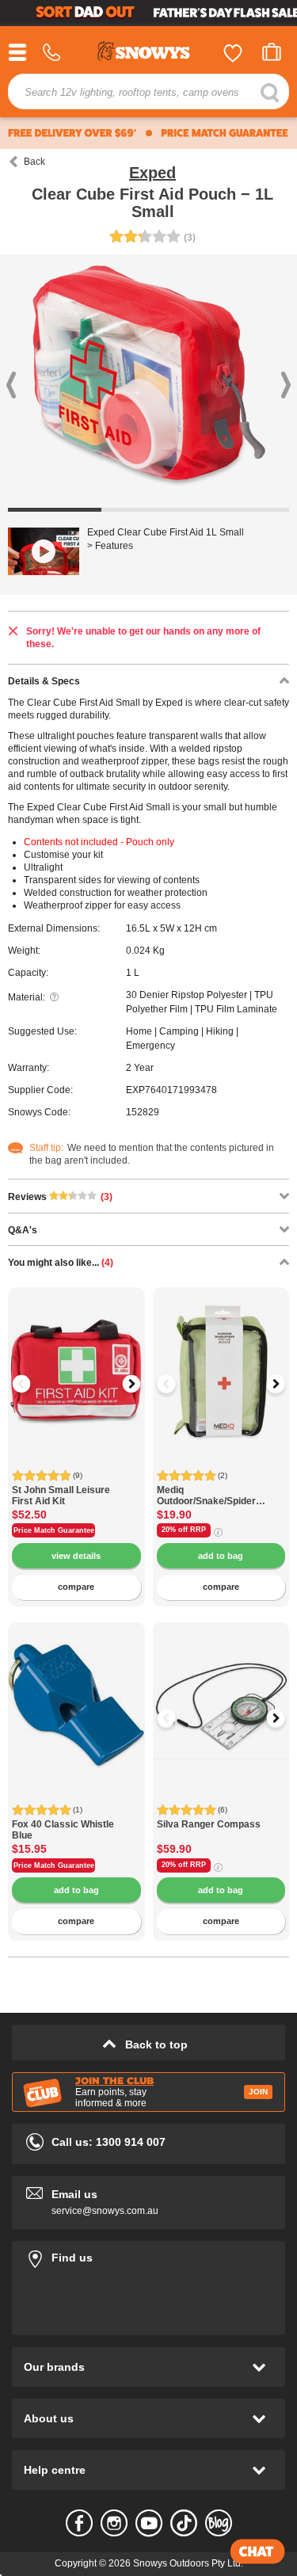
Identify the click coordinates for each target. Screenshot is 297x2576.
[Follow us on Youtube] (149, 2523)
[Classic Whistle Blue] (76, 1691)
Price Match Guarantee (54, 1530)
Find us (148, 2255)
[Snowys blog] (219, 2523)
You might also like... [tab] (61, 1263)
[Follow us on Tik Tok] (184, 2523)
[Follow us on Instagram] (114, 2523)
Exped (152, 173)
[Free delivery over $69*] (72, 133)
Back (34, 162)
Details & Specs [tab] (44, 681)
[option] (76, 1356)
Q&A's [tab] (23, 1230)
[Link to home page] (149, 53)
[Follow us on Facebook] (79, 2523)
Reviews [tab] (60, 1197)
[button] (32, 1384)
